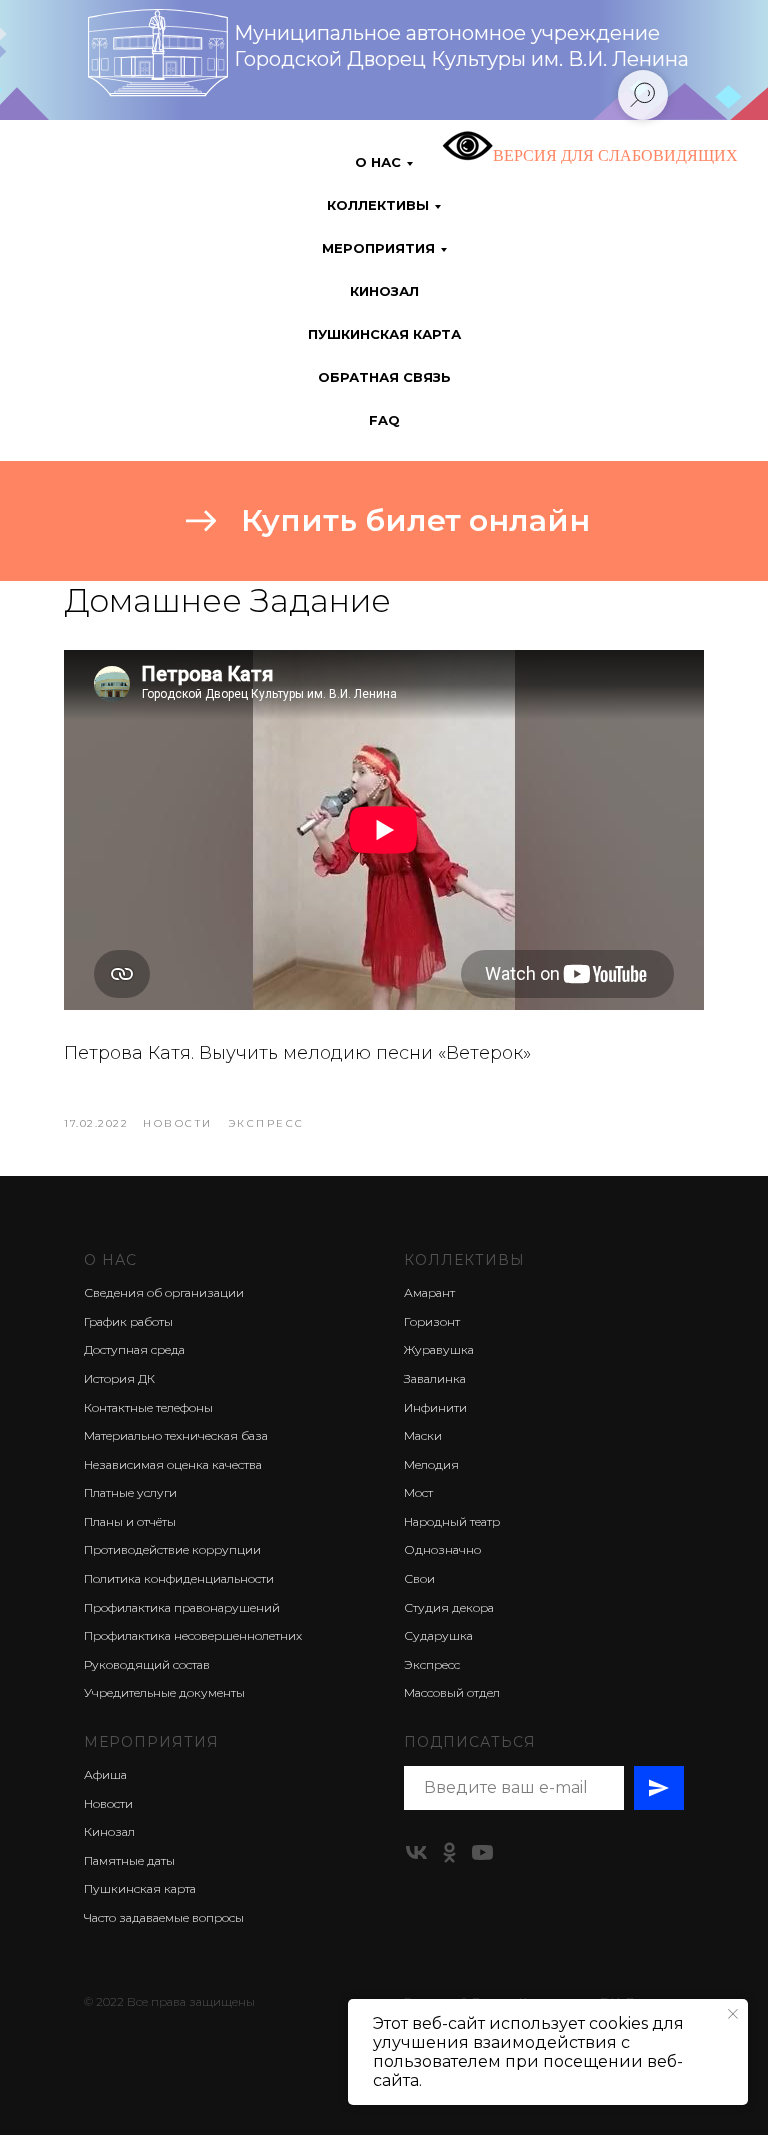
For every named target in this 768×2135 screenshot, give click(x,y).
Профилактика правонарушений (182, 1607)
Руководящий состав (147, 1664)
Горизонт (432, 1321)
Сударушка (438, 1635)
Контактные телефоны (148, 1407)
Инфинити (435, 1407)
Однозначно (442, 1549)
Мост (418, 1492)
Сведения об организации (164, 1292)
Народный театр (452, 1521)
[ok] (449, 1852)
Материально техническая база (176, 1435)
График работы (128, 1321)
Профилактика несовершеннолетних (193, 1635)
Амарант (429, 1292)
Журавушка (439, 1349)
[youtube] (482, 1852)
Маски (423, 1435)
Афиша (105, 1774)
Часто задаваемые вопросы (164, 1917)
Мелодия (431, 1464)
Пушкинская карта (384, 334)
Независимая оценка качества (173, 1464)
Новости (108, 1803)
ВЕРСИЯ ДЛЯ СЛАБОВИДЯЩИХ (615, 155)
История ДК (119, 1378)
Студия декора (449, 1607)
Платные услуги (130, 1492)
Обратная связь (384, 377)
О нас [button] (378, 162)
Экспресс (432, 1664)
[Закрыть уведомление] (733, 2014)
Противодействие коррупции (172, 1549)
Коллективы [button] (378, 205)
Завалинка (435, 1378)
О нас (110, 1260)
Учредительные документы (164, 1692)
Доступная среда (134, 1349)
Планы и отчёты (130, 1521)
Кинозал (384, 291)
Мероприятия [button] (378, 248)
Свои (419, 1578)
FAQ (384, 420)
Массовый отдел (452, 1692)
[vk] (416, 1852)
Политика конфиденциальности (179, 1578)
